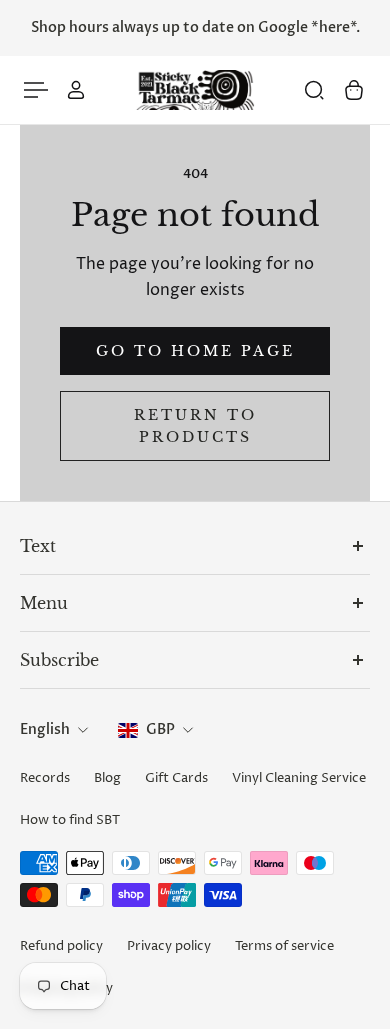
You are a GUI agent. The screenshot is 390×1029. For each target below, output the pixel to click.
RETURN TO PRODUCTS (195, 426)
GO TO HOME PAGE (195, 351)
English (45, 729)
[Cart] (354, 90)
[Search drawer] (314, 90)
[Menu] (36, 90)
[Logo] (195, 90)
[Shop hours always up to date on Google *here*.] (195, 28)
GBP (160, 729)
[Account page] (76, 90)
